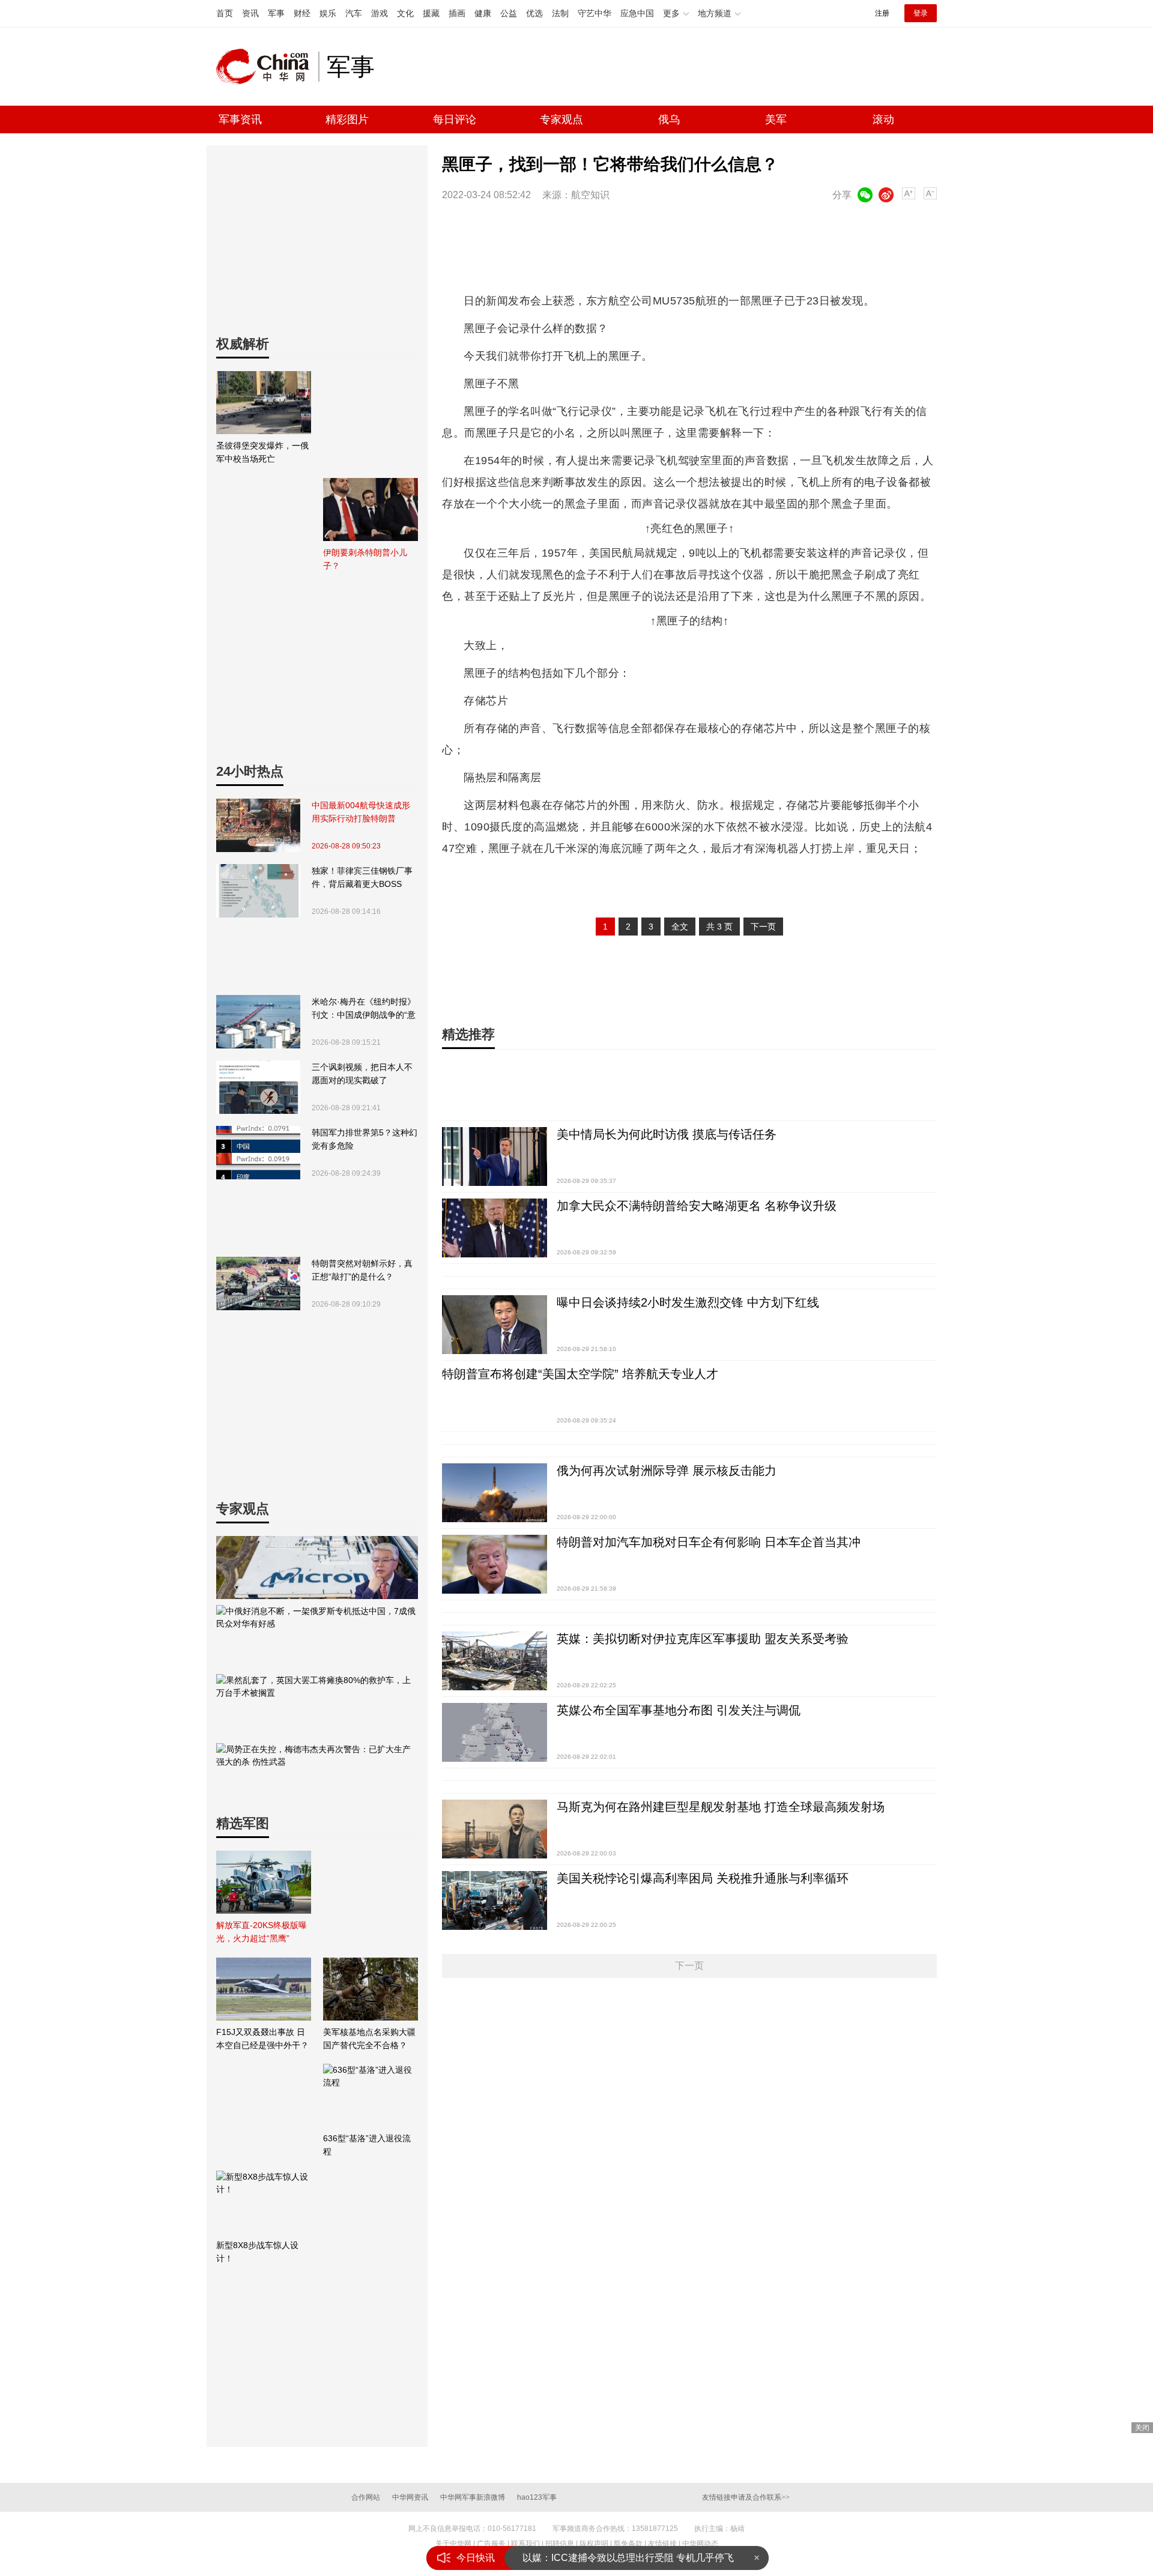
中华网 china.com (267, 67)
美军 (776, 119)
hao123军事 (537, 2497)
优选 (534, 13)
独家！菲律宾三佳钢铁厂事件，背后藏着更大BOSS (362, 877)
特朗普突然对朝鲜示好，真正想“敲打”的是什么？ (362, 1270)
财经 (302, 13)
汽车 (354, 13)
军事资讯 (240, 119)
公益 (509, 13)
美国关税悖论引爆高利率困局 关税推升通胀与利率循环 (703, 1878)
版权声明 (594, 2544)
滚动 (883, 119)
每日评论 (455, 119)
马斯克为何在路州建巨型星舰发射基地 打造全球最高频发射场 (721, 1807)
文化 (405, 13)
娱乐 (328, 13)
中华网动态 (700, 2544)
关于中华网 (453, 2544)
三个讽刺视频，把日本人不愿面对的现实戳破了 (362, 1074)
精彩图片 (347, 119)
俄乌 (669, 119)
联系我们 (525, 2544)
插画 (457, 13)
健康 (483, 13)
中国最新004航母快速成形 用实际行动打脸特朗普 (361, 812)
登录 (921, 13)
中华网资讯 (410, 2497)
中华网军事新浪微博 (473, 2497)
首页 (225, 13)
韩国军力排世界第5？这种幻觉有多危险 (365, 1139)
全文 (680, 927)
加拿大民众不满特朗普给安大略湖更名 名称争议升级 (697, 1206)
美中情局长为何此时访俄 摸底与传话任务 (667, 1134)
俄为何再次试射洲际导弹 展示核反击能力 (667, 1471)
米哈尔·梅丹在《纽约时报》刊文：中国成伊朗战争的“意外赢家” (364, 1009)
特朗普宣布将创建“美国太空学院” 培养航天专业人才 (580, 1374)
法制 (560, 13)
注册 (882, 13)
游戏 (380, 13)
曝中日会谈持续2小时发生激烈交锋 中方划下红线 (688, 1302)
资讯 (250, 13)
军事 (276, 13)
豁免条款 (628, 2544)
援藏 (431, 13)
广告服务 (491, 2544)
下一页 (763, 927)
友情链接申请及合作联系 (746, 2497)
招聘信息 (560, 2544)
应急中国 (637, 13)
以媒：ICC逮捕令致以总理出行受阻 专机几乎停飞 (628, 2558)
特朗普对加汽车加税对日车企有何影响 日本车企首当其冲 (709, 1542)
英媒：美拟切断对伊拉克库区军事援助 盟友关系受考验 (703, 1639)
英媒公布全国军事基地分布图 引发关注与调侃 (679, 1710)
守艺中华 (595, 13)
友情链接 (662, 2544)
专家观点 (561, 119)
